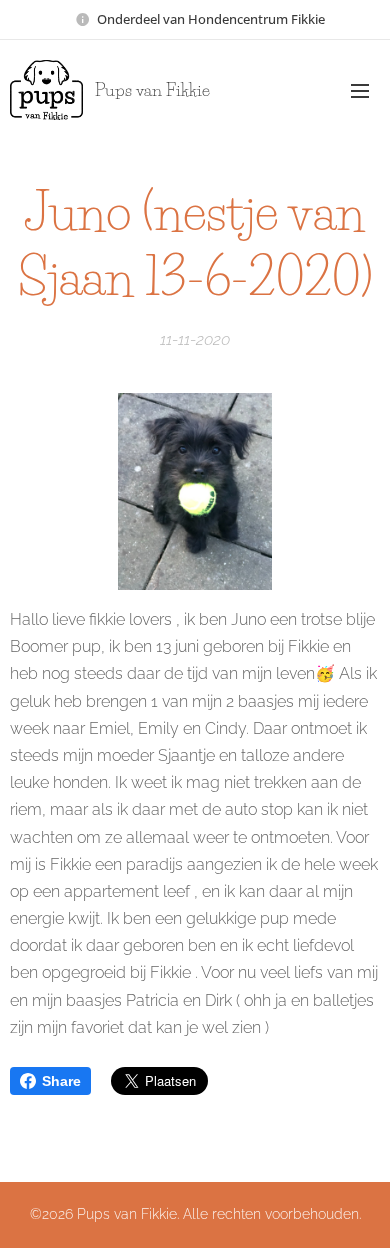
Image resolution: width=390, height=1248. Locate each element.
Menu (360, 90)
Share (61, 1081)
